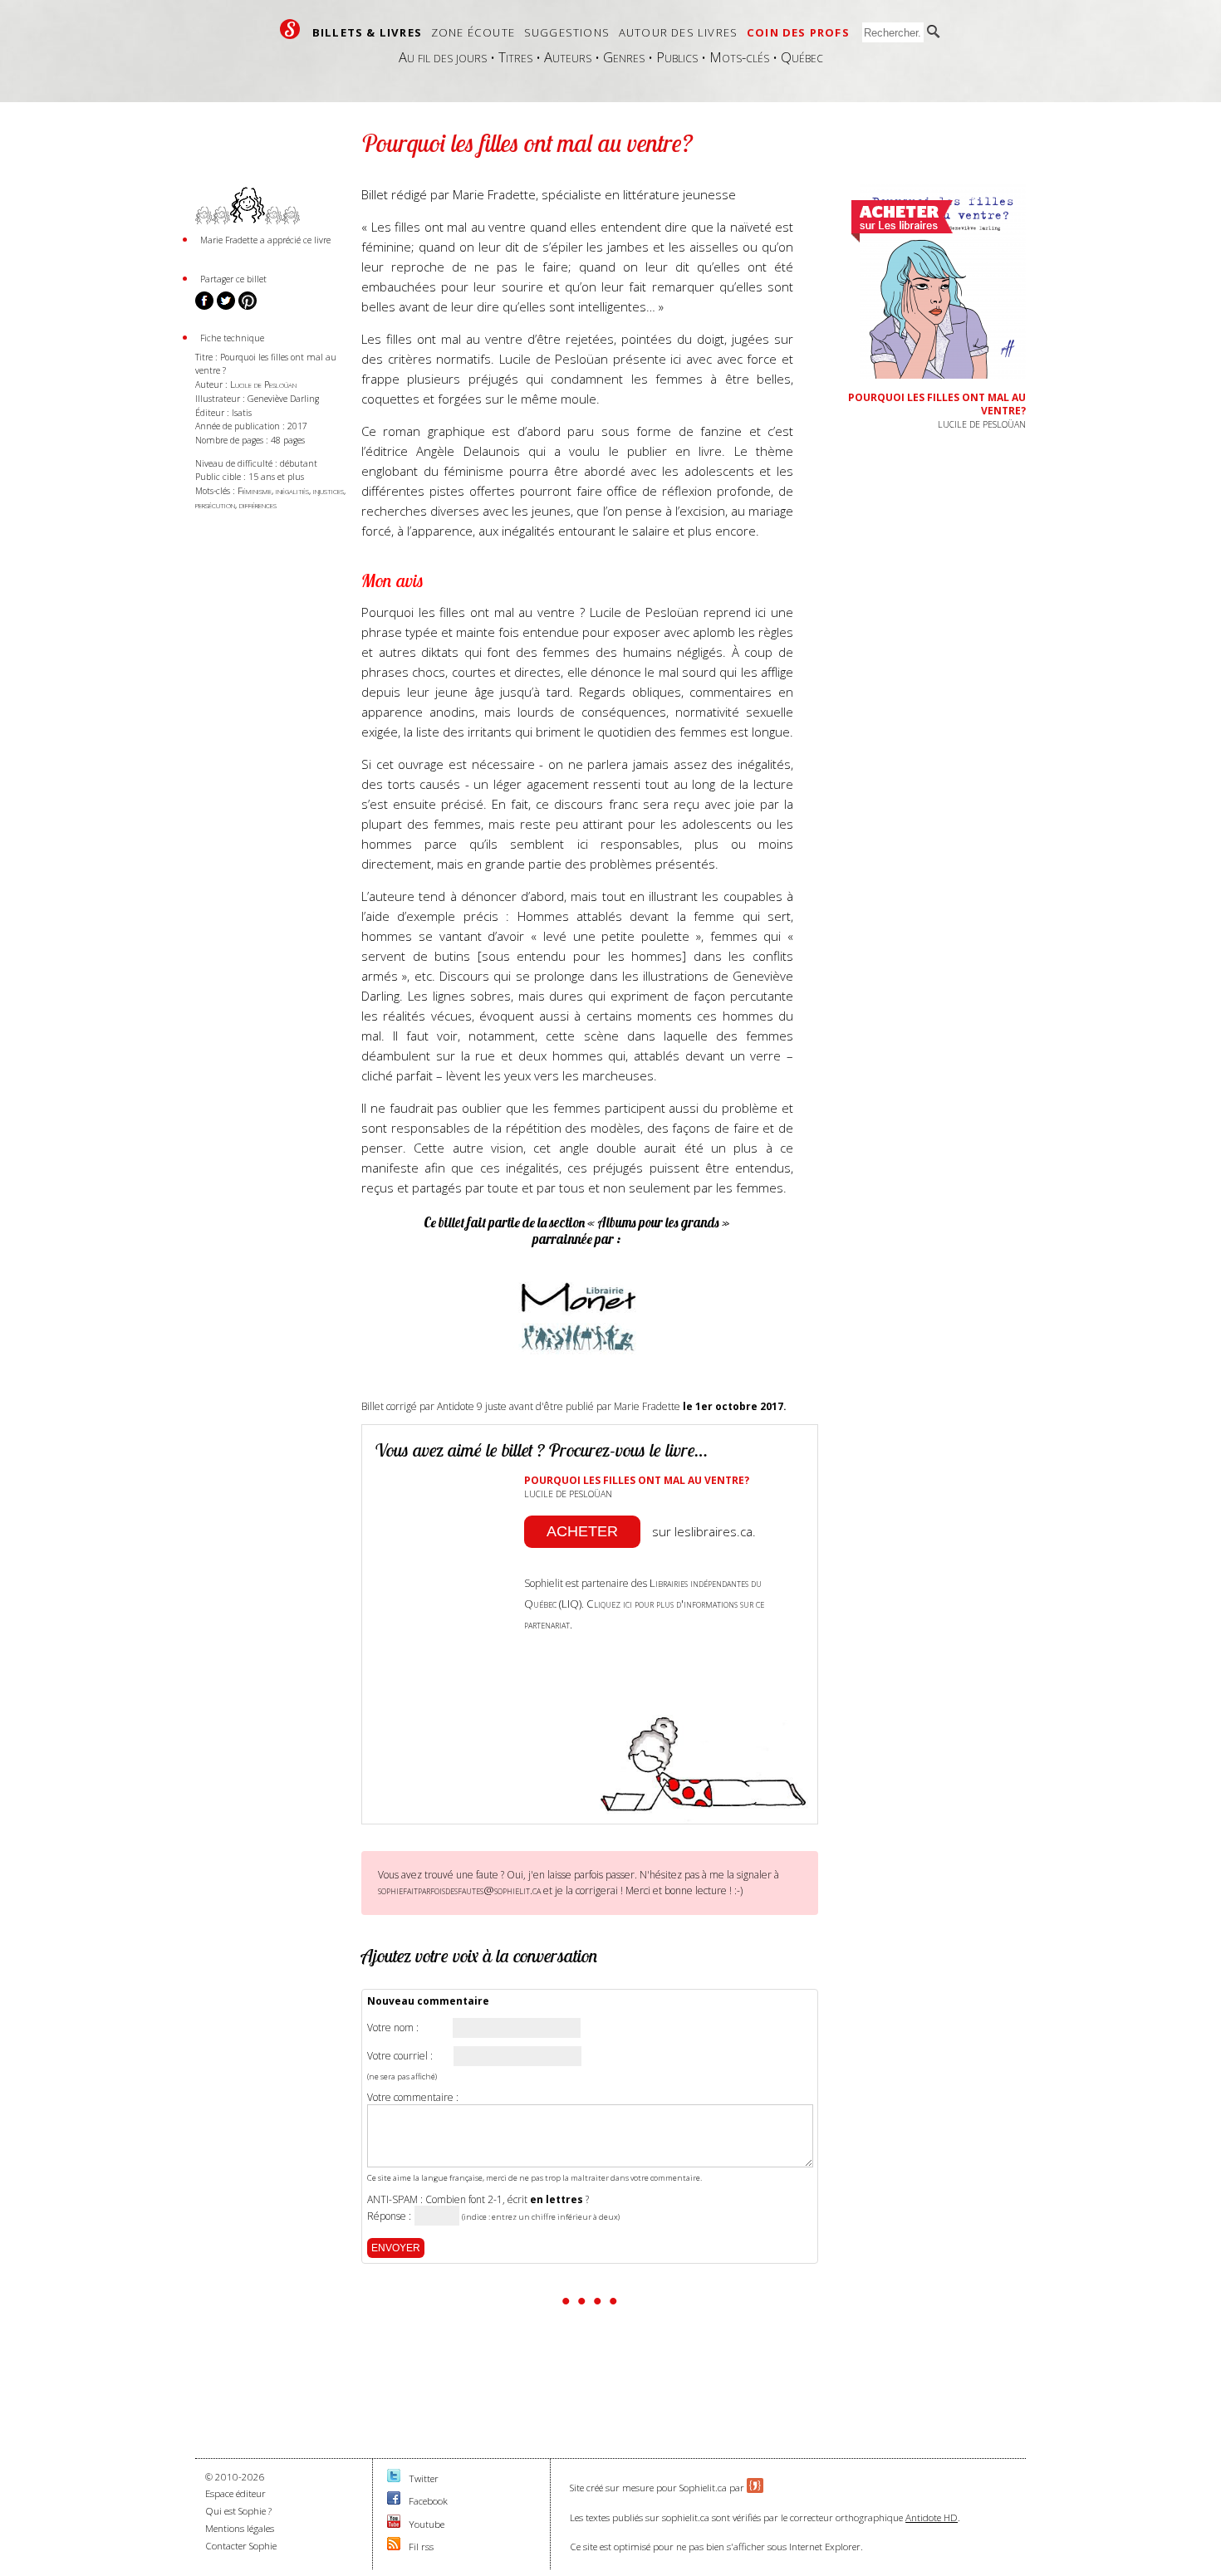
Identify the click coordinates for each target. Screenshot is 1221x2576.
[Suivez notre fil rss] (394, 2547)
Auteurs (568, 57)
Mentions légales (240, 2528)
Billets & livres (367, 32)
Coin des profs (798, 32)
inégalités (292, 490)
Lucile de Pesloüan (263, 384)
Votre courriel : (400, 2056)
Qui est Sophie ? (238, 2511)
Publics (677, 57)
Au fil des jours (443, 57)
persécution (215, 504)
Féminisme (255, 490)
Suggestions (567, 32)
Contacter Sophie (241, 2546)
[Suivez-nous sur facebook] (394, 2501)
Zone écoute (473, 32)
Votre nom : (393, 2028)
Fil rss (421, 2547)
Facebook (428, 2501)
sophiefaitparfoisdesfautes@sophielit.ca (459, 1890)
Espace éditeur (235, 2493)
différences (258, 504)
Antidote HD (932, 2517)
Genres (624, 57)
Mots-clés (739, 57)
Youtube (427, 2524)
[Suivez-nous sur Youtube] (394, 2524)
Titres (515, 57)
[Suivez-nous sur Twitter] (394, 2478)
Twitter (424, 2478)
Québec (802, 57)
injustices (329, 490)
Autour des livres (678, 32)
